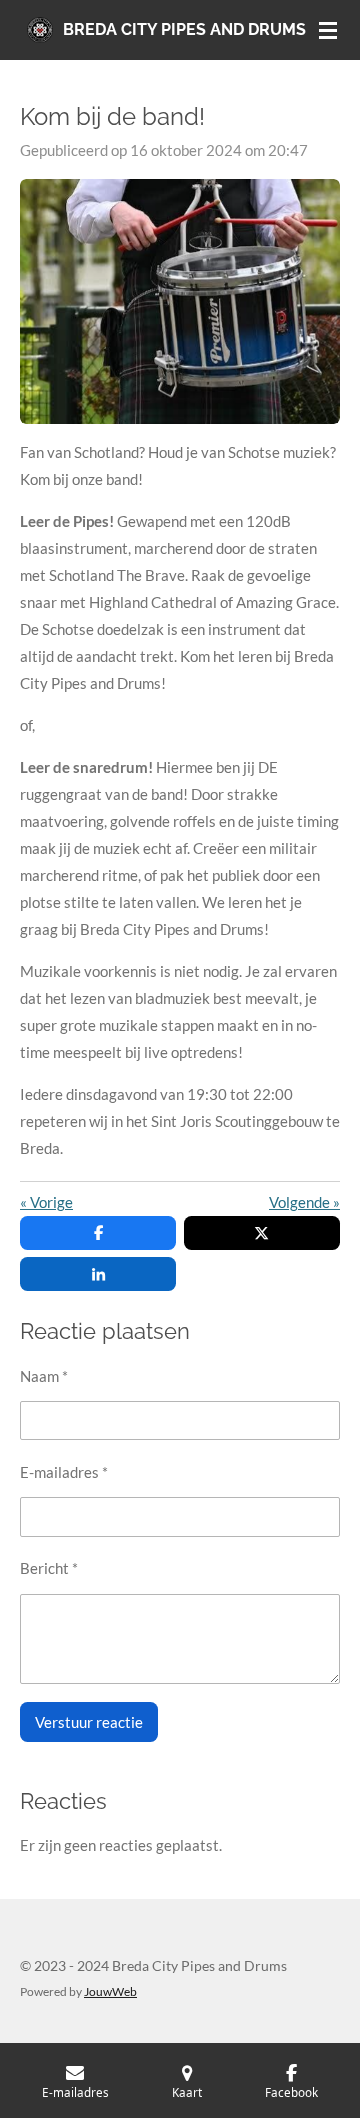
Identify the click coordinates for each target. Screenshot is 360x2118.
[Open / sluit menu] (328, 30)
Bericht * (49, 1568)
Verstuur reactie (89, 1722)
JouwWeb (110, 1991)
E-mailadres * (64, 1472)
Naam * (44, 1376)
